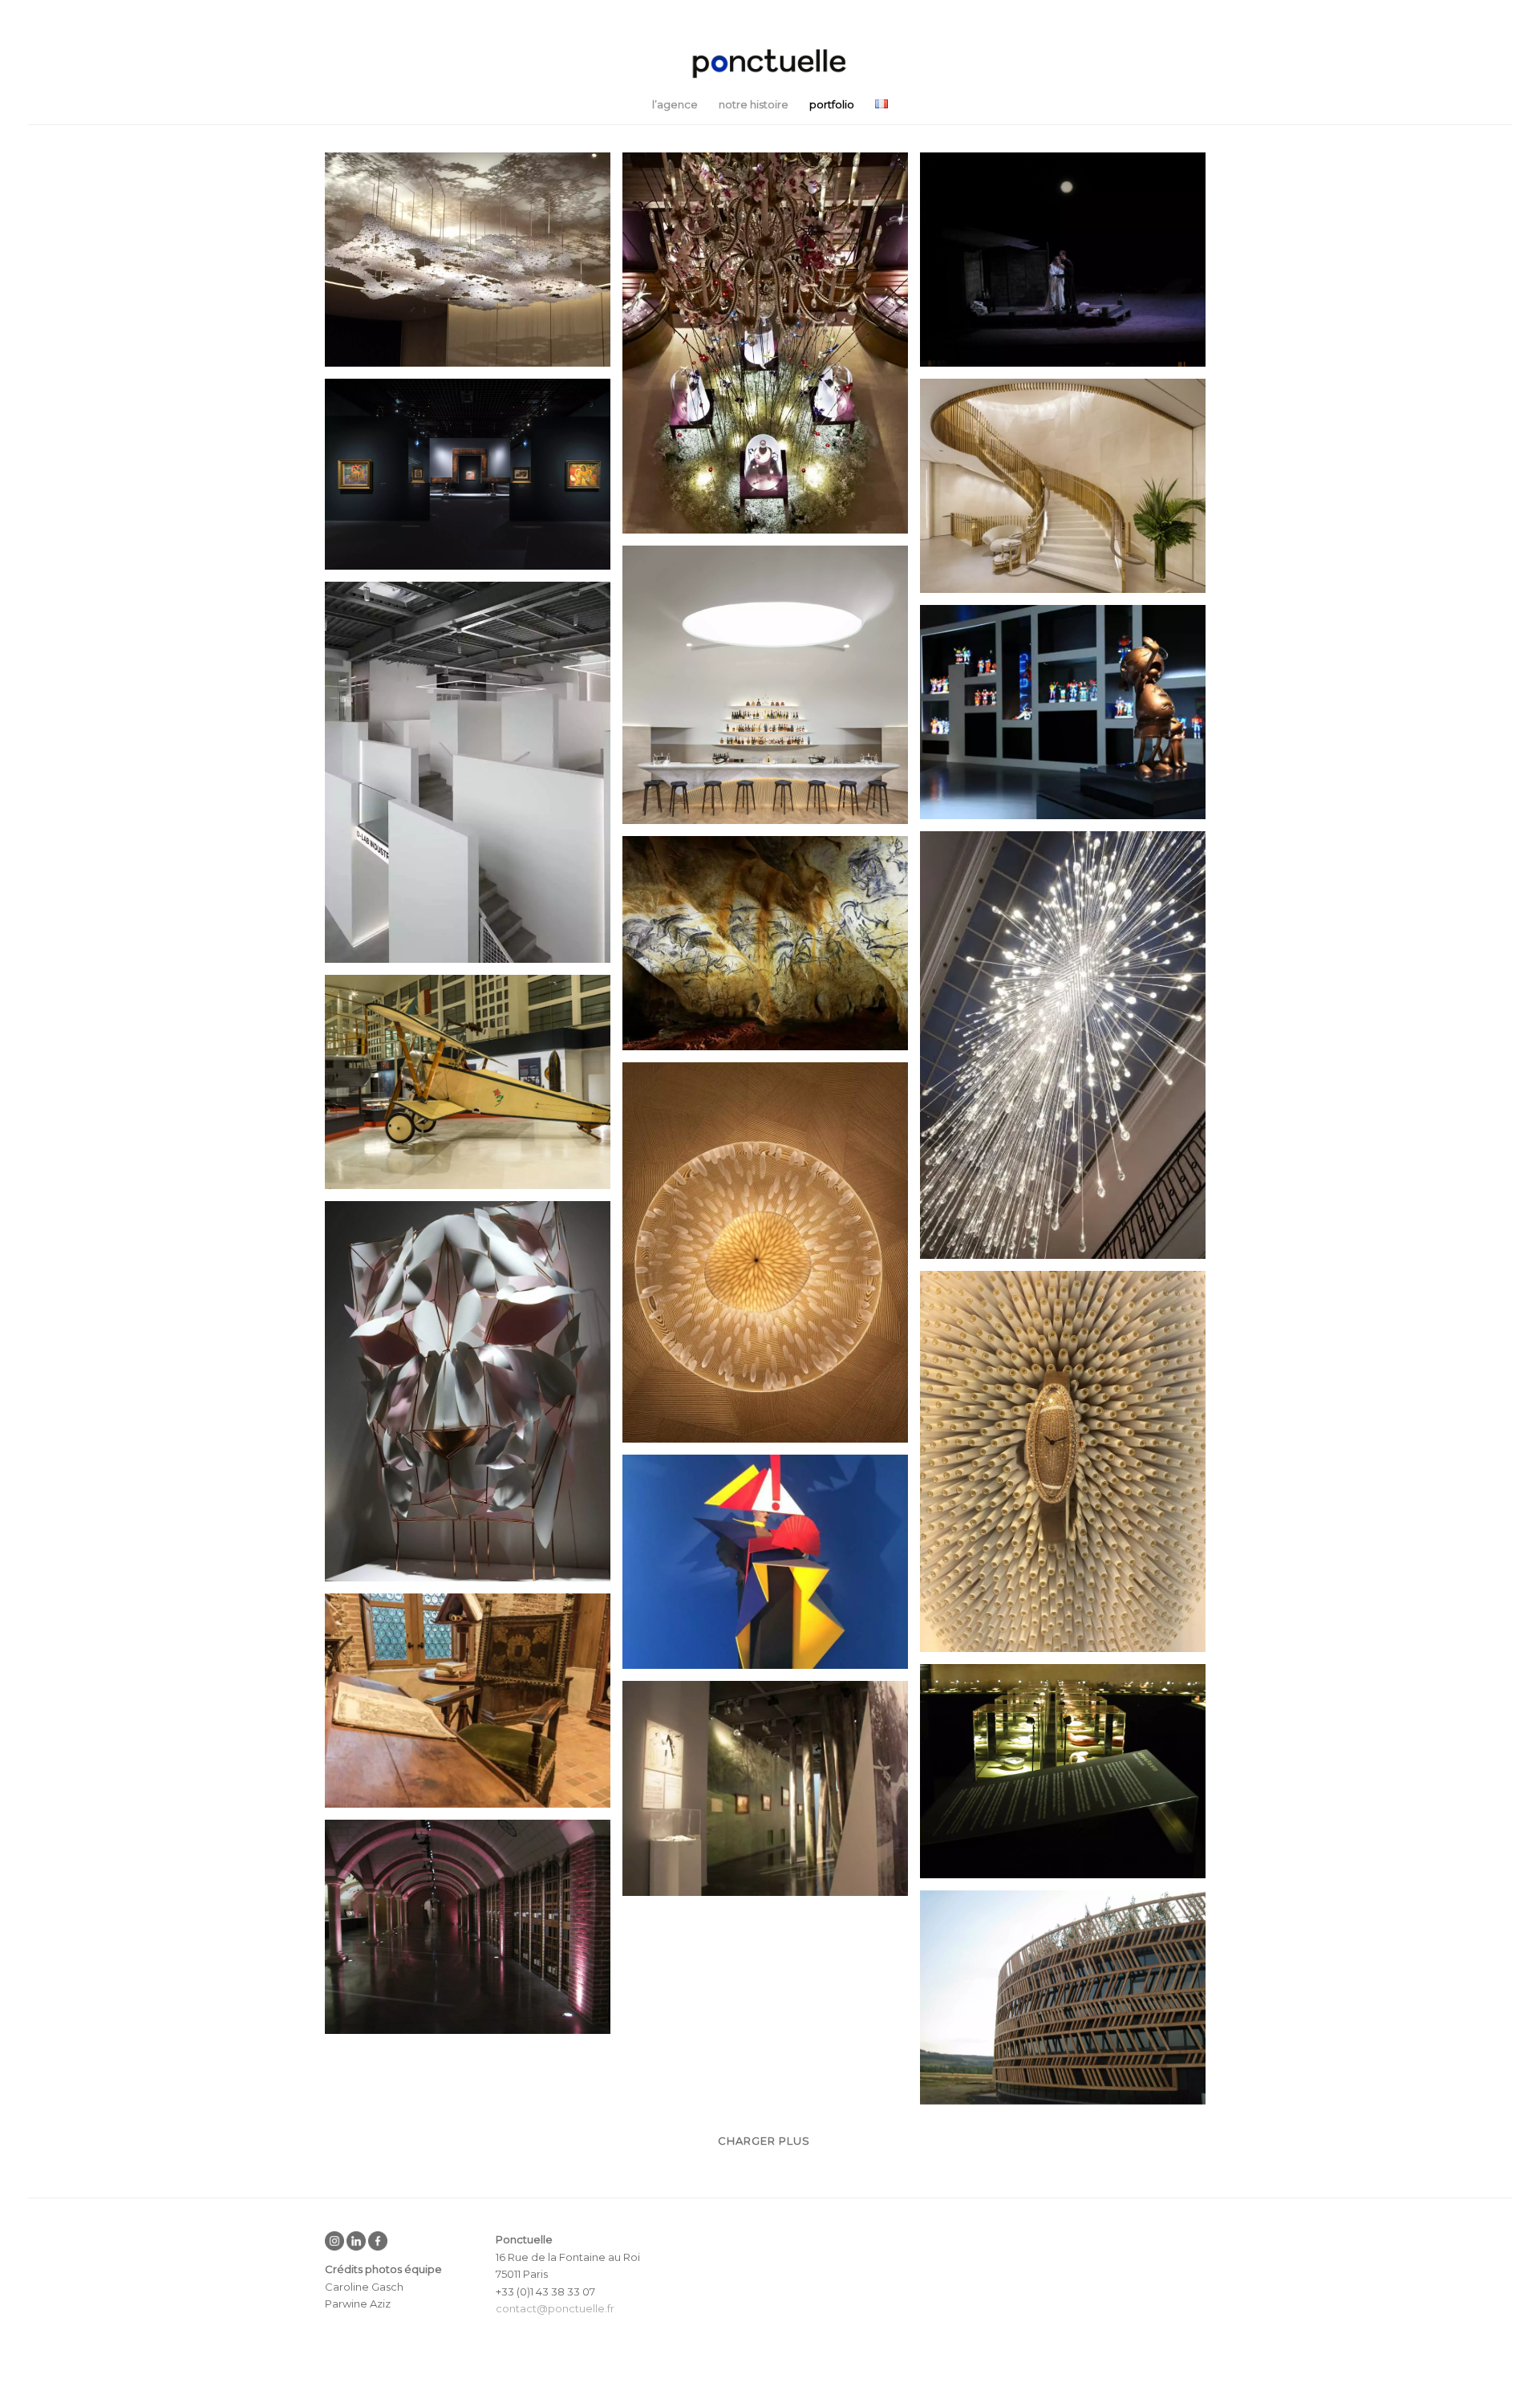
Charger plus (764, 2141)
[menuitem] (675, 104)
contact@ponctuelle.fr (555, 2308)
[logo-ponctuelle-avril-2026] (770, 64)
